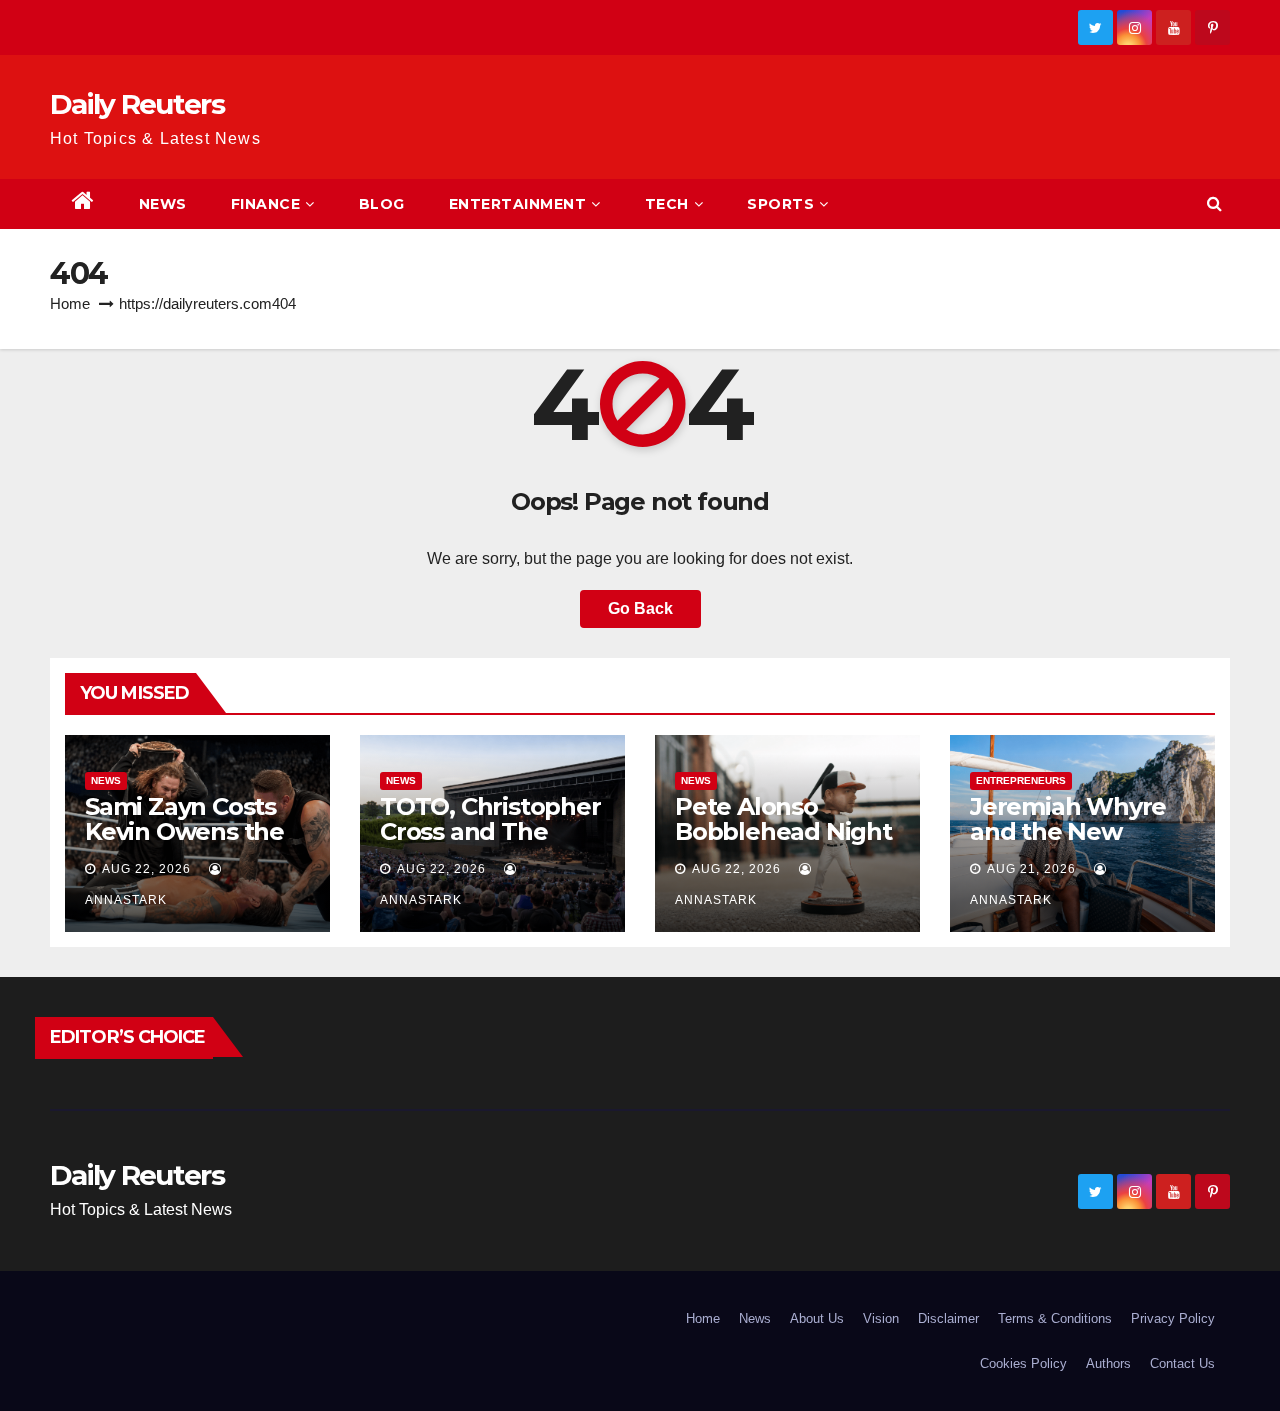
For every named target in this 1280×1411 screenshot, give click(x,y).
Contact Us (1182, 1363)
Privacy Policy (1173, 1318)
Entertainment (518, 204)
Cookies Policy (1023, 1363)
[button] (1214, 203)
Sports (780, 204)
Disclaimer (948, 1318)
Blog (382, 204)
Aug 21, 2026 (1031, 869)
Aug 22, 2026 (146, 869)
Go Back (640, 608)
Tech (667, 204)
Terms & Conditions (1055, 1318)
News (163, 204)
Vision (881, 1318)
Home (70, 303)
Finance (266, 204)
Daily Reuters (137, 104)
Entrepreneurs (1021, 780)
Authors (1108, 1363)
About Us (817, 1318)
